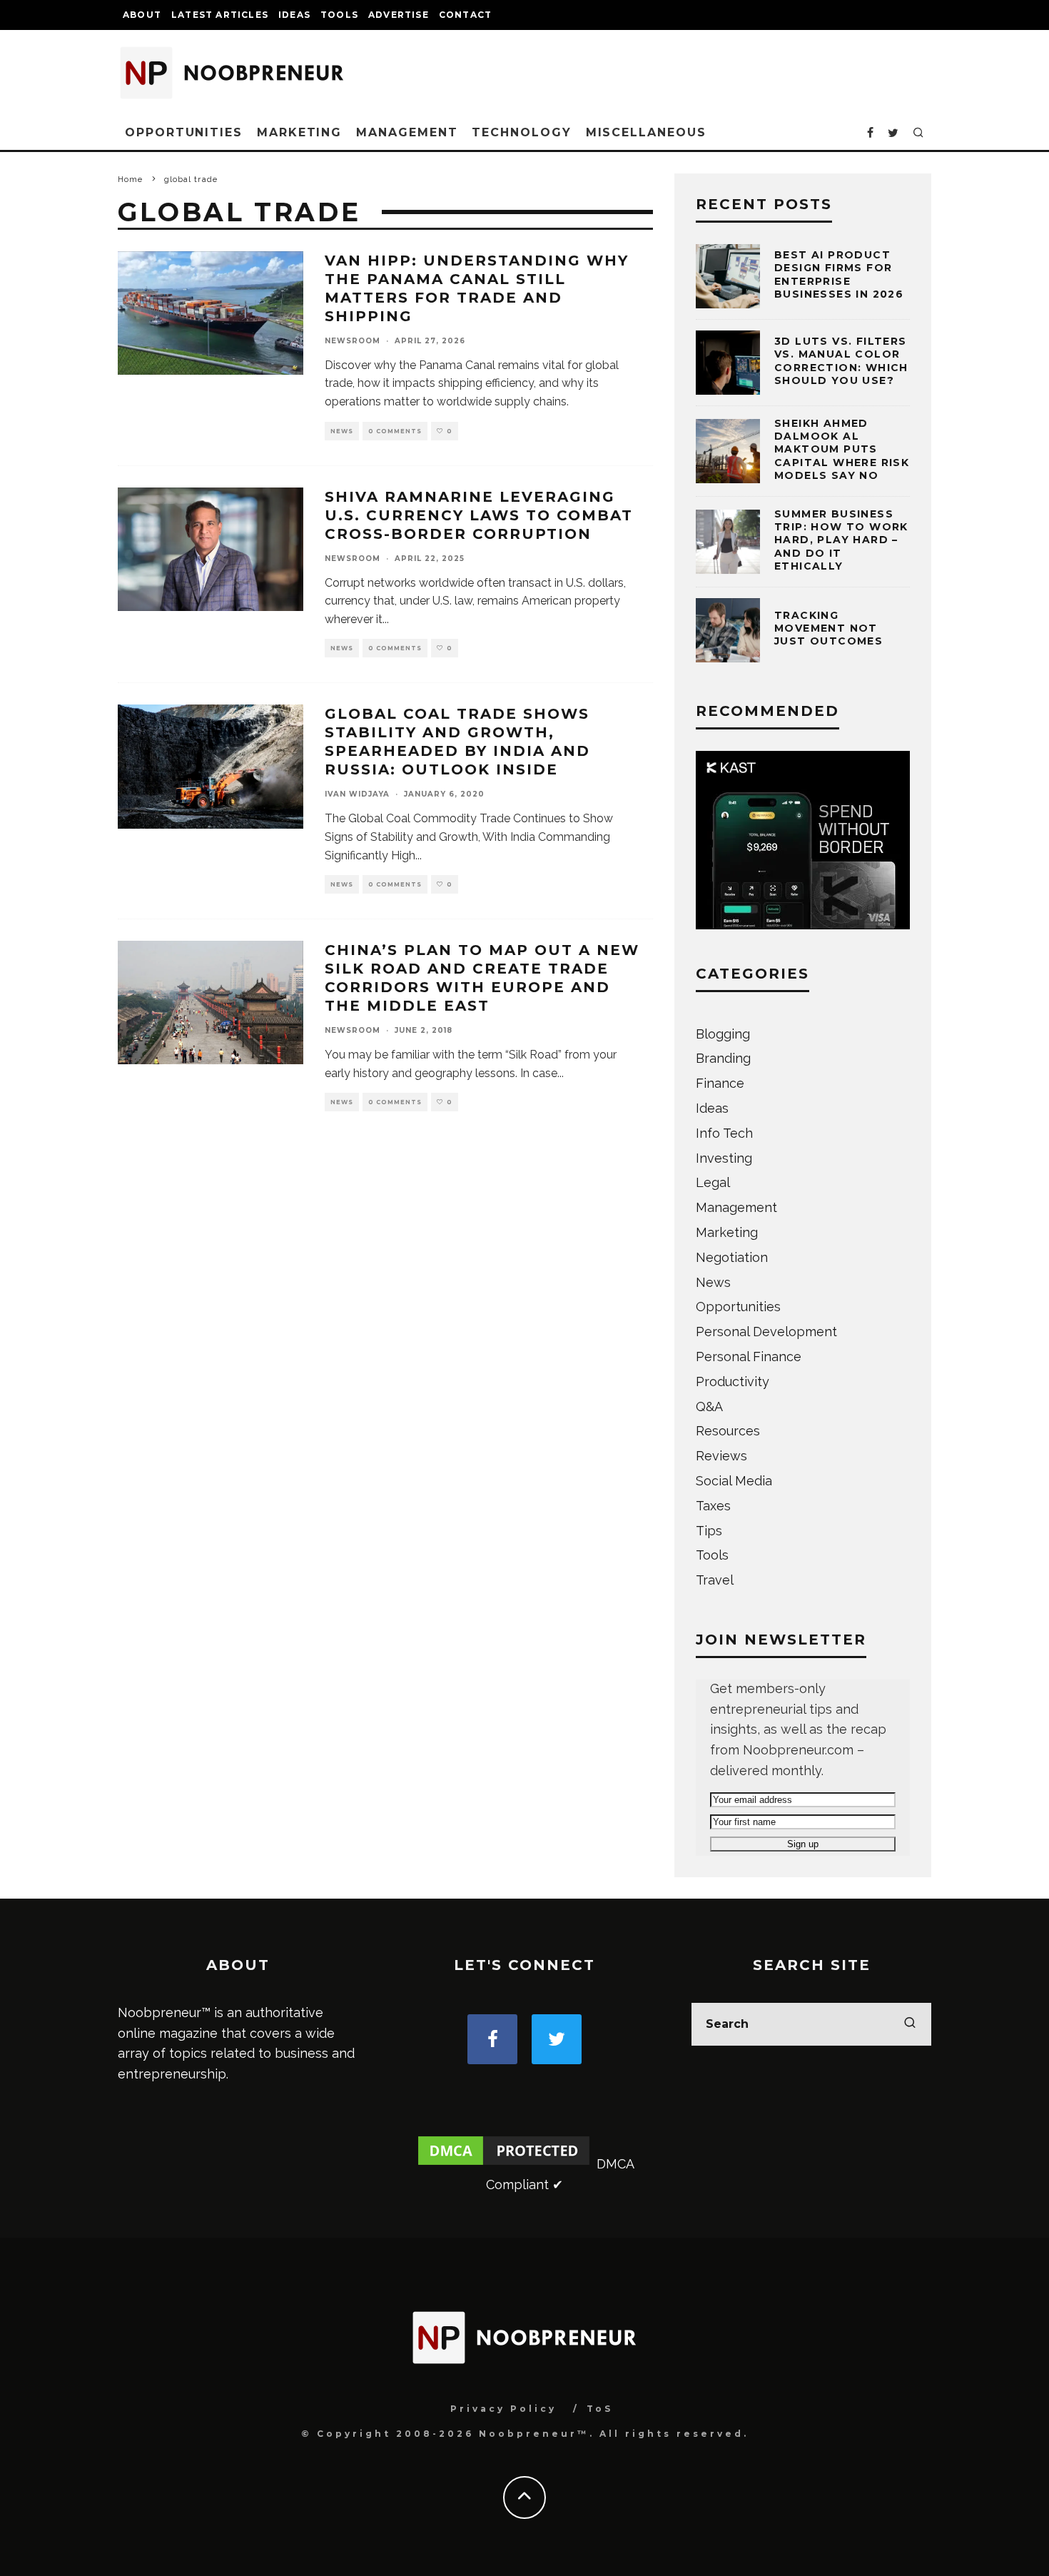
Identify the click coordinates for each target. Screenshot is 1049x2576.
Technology (521, 132)
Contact (465, 15)
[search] (910, 2024)
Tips (709, 1531)
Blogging (723, 1034)
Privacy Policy (503, 2409)
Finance (720, 1083)
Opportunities (184, 132)
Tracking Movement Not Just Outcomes (828, 628)
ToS (600, 2409)
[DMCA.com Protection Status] (504, 2164)
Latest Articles (220, 15)
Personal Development (766, 1332)
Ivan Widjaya (357, 794)
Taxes (713, 1506)
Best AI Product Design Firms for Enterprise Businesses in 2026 (839, 274)
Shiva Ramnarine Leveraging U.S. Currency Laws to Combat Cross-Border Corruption (479, 515)
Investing (724, 1158)
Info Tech (724, 1133)
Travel (715, 1580)
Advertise (399, 15)
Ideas (294, 15)
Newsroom (353, 341)
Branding (723, 1058)
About (142, 15)
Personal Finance (749, 1357)
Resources (728, 1431)
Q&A (709, 1406)
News (342, 431)
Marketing (299, 132)
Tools (339, 15)
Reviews (721, 1456)
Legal (713, 1182)
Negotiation (732, 1257)
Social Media (734, 1481)
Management (407, 132)
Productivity (733, 1382)
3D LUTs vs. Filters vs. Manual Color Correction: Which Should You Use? (841, 361)
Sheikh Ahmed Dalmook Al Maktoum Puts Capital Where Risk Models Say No (842, 449)
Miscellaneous (646, 132)
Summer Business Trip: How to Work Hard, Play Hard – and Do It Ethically (841, 540)
